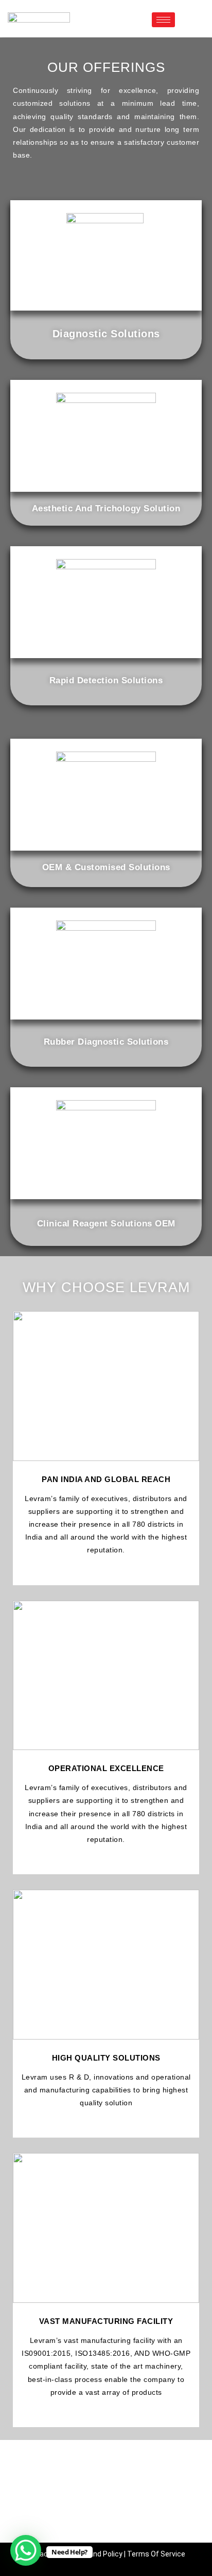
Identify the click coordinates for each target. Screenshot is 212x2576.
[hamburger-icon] (163, 20)
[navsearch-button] (188, 18)
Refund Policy (100, 2554)
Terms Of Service (156, 2554)
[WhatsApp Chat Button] (26, 2550)
